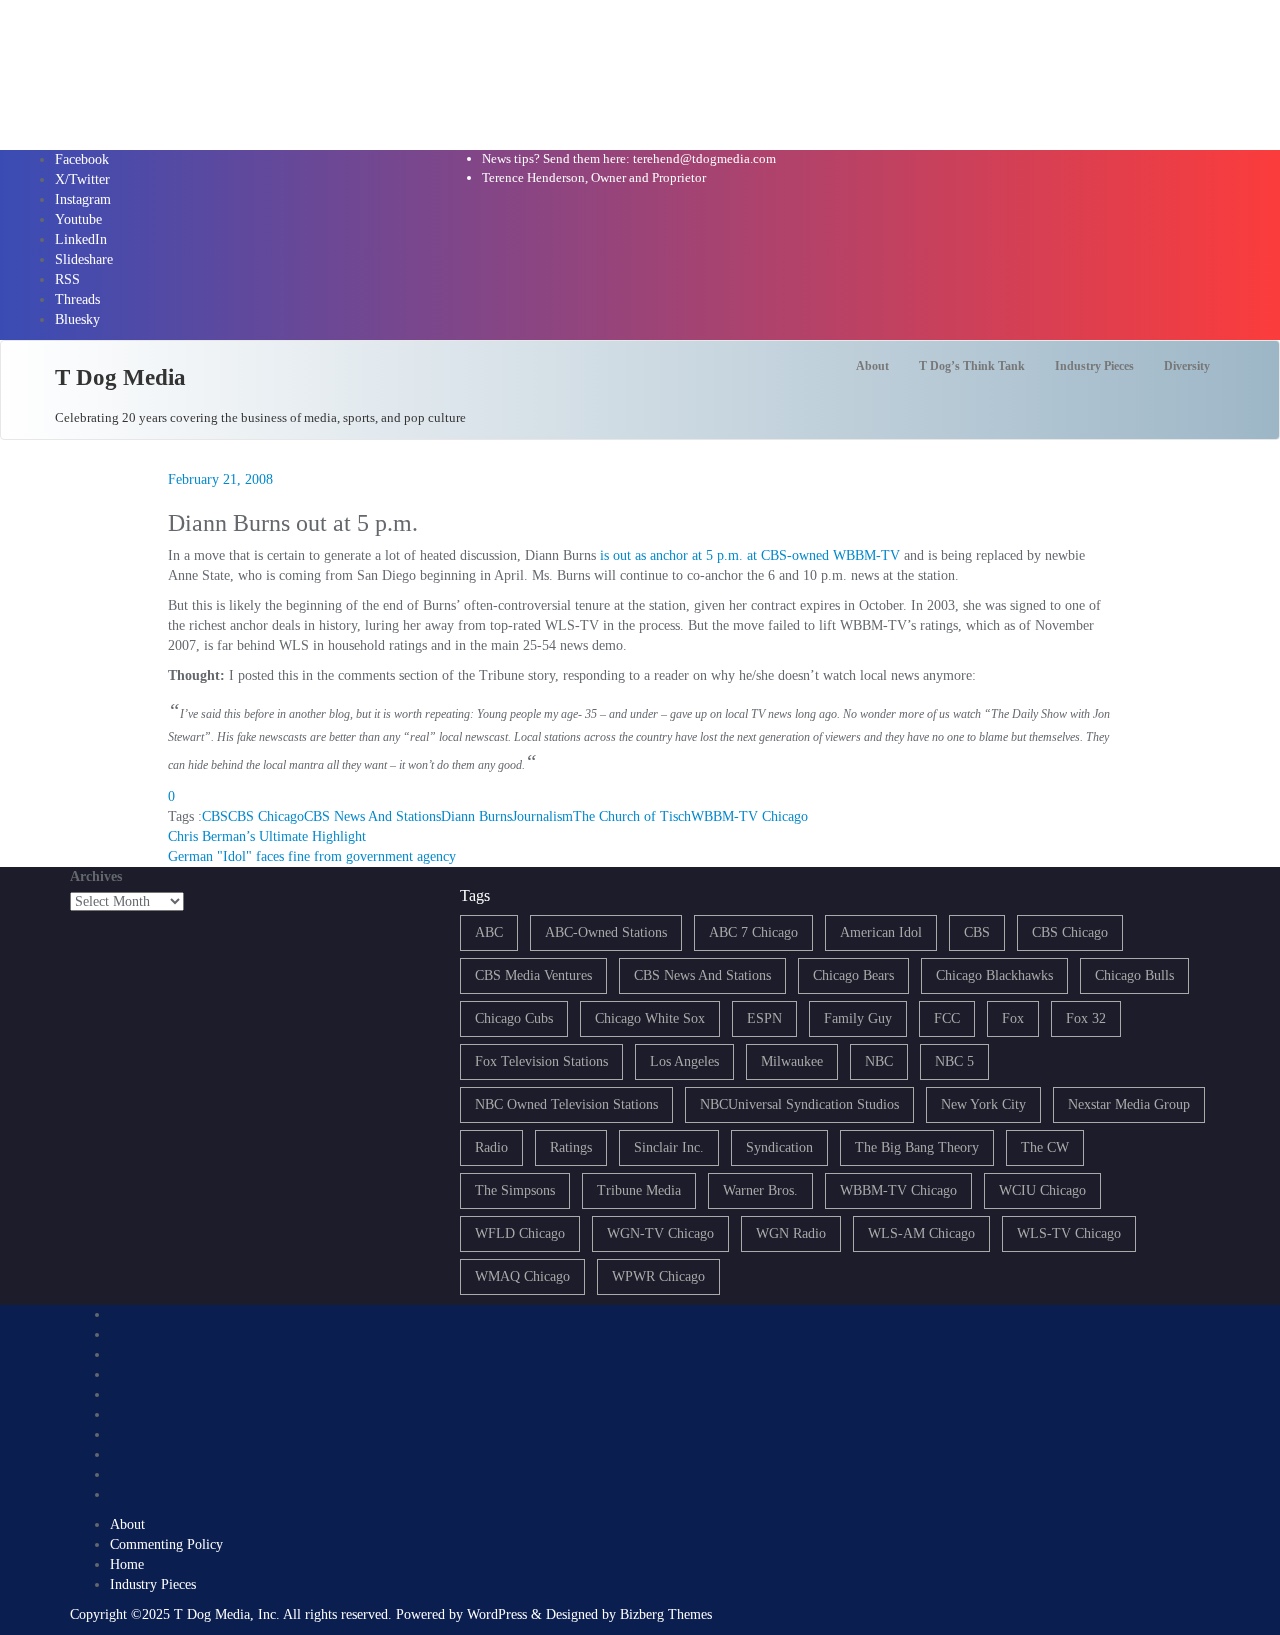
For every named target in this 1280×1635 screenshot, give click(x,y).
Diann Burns (476, 816)
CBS (215, 816)
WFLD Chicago (520, 1233)
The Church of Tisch (632, 816)
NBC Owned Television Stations (566, 1104)
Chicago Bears (853, 975)
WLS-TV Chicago (1069, 1233)
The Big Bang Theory (917, 1147)
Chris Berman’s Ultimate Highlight (267, 836)
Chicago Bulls (1134, 975)
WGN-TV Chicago (660, 1233)
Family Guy (858, 1018)
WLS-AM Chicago (921, 1233)
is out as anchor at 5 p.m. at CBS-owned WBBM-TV (750, 555)
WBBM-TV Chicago (749, 816)
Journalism (542, 816)
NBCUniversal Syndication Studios (799, 1104)
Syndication (779, 1147)
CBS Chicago (266, 816)
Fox (1013, 1018)
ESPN (764, 1018)
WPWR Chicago (658, 1276)
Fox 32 (1086, 1018)
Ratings (571, 1147)
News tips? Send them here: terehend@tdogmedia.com (629, 158)
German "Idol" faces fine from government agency (312, 856)
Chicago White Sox (650, 1018)
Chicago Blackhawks (994, 975)
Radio (491, 1147)
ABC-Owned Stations (606, 932)
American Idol (881, 932)
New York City (983, 1104)
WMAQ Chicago (522, 1276)
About (127, 1524)
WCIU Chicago (1042, 1190)
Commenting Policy (166, 1544)
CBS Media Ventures (533, 975)
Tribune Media (639, 1190)
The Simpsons (515, 1190)
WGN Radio (791, 1233)
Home (127, 1564)
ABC (489, 932)
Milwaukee (792, 1061)
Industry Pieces (153, 1584)
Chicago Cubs (514, 1018)
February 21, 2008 (220, 479)
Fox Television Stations (541, 1061)
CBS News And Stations (372, 816)
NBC (879, 1061)
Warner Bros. (760, 1190)
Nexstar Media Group (1129, 1104)
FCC (947, 1018)
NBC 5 (954, 1061)
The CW (1045, 1147)
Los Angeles (684, 1061)
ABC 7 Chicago (753, 932)
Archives (96, 876)
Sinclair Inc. (669, 1147)
